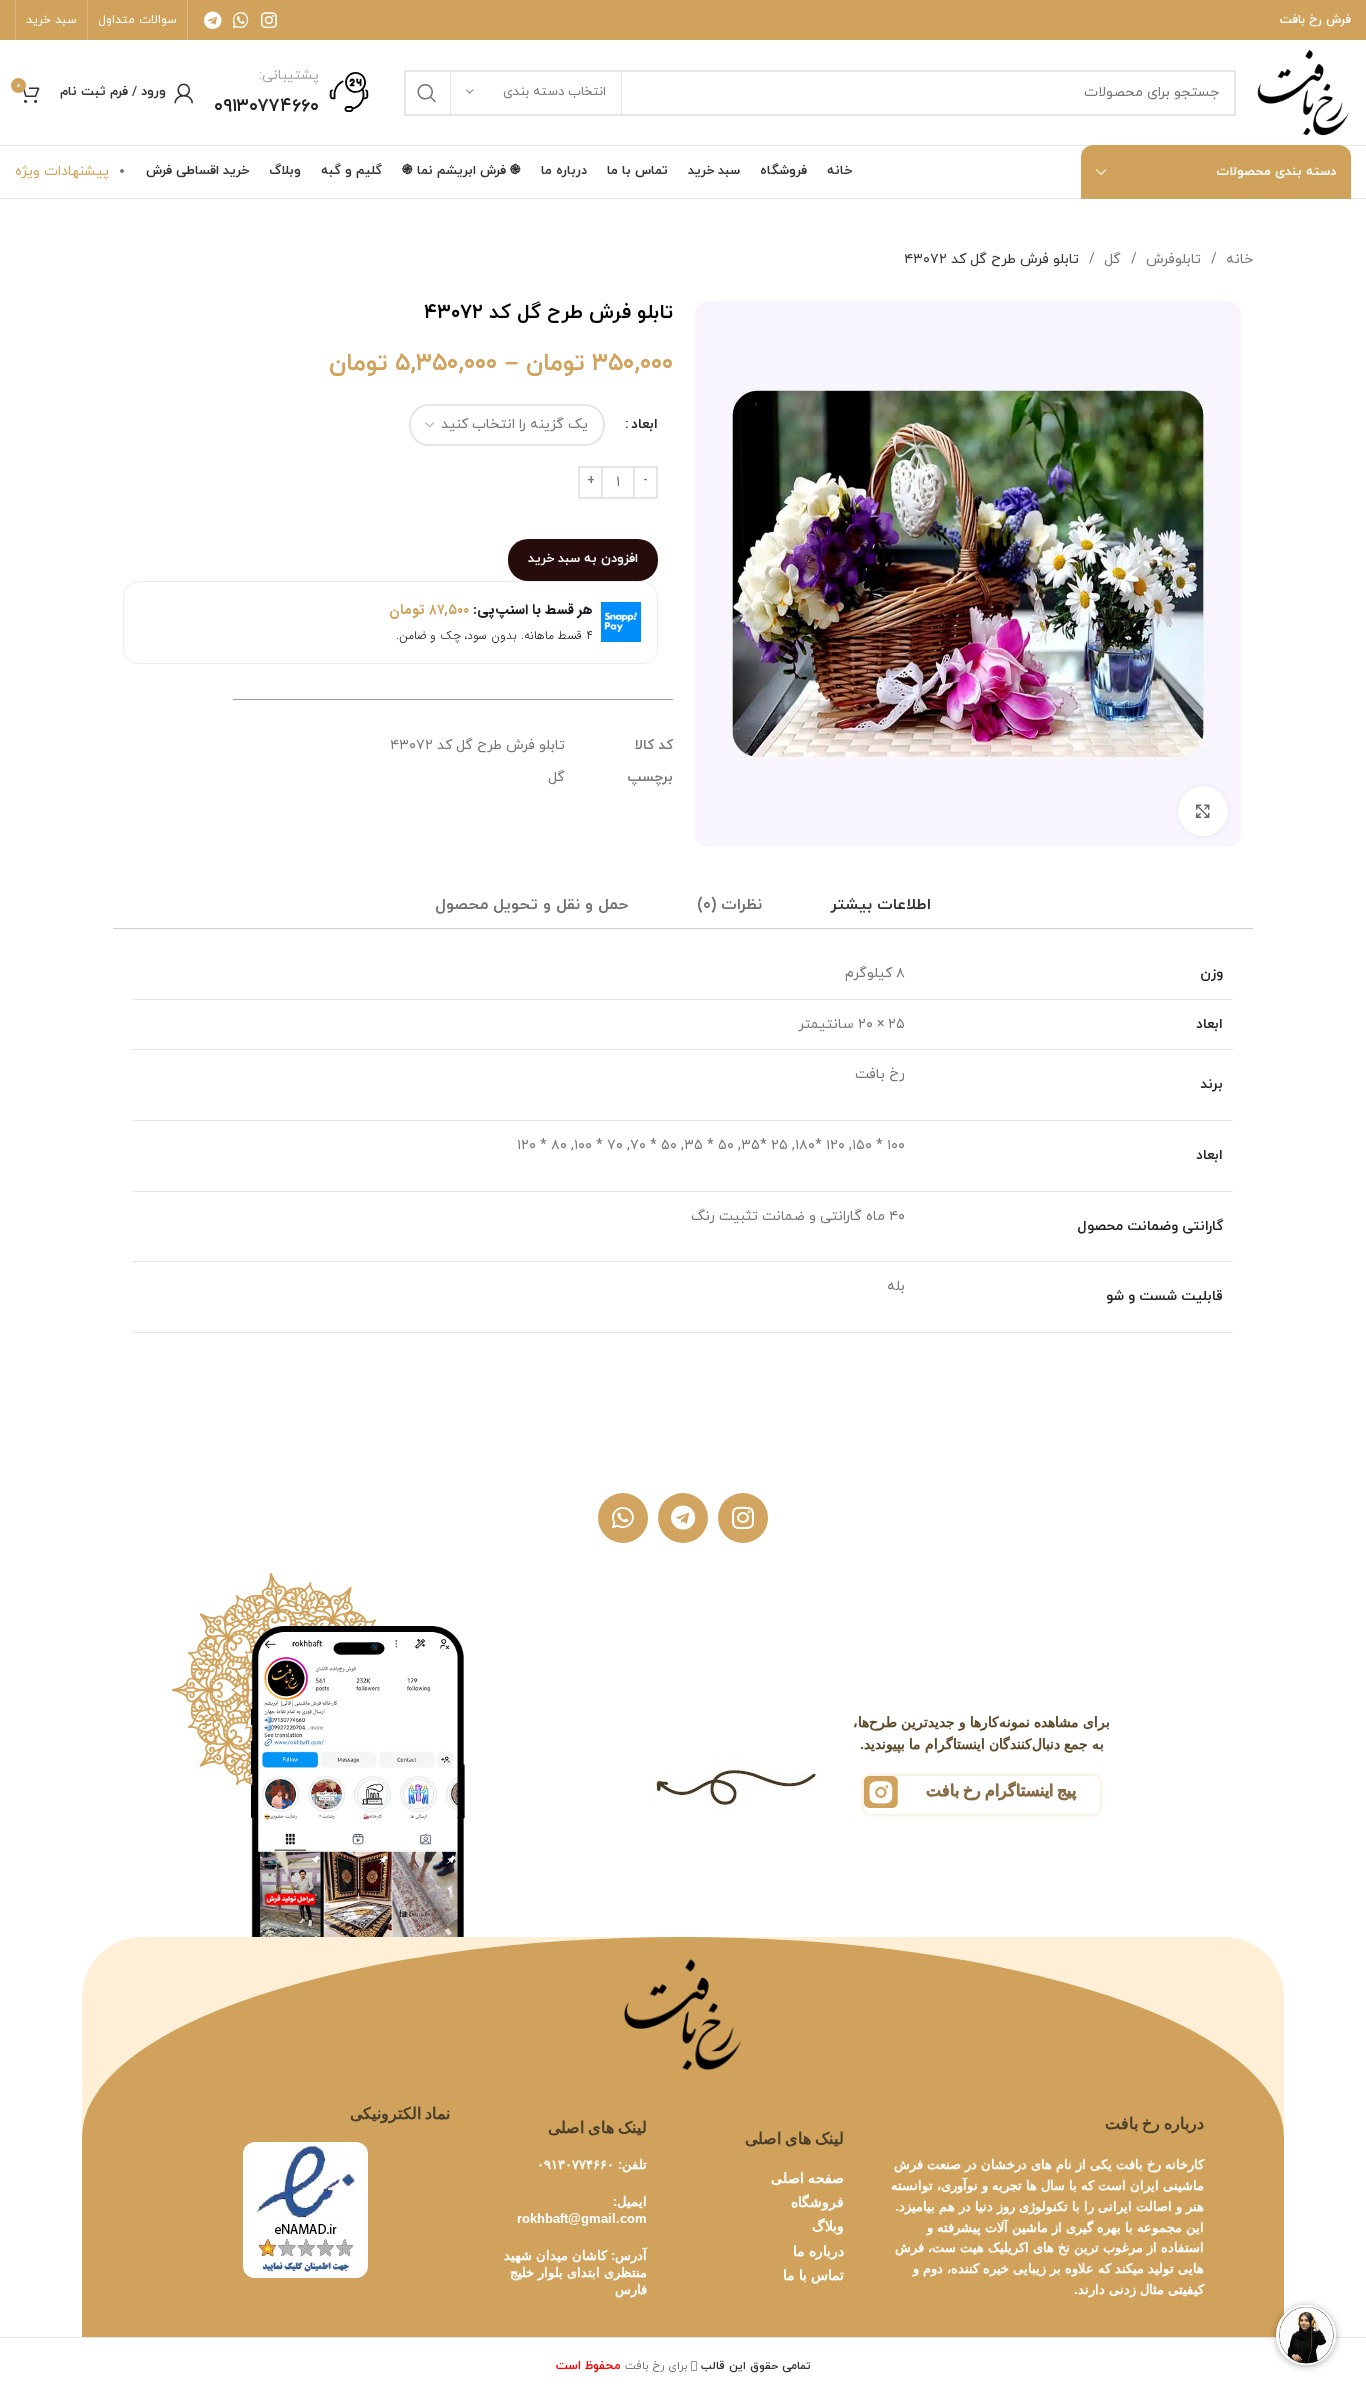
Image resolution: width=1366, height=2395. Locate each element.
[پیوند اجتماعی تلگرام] (212, 20)
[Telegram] (683, 1518)
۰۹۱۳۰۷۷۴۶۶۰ (575, 2164)
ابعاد (644, 424)
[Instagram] (743, 1518)
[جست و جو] (427, 93)
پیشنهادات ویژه (62, 171)
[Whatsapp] (623, 1518)
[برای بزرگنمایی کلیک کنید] (1203, 811)
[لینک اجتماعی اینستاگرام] (269, 20)
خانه (1237, 259)
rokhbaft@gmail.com (582, 2218)
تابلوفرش (1171, 259)
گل (1110, 259)
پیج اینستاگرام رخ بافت (1001, 1790)
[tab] (880, 905)
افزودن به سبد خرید (583, 559)
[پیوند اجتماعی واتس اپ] (241, 20)
